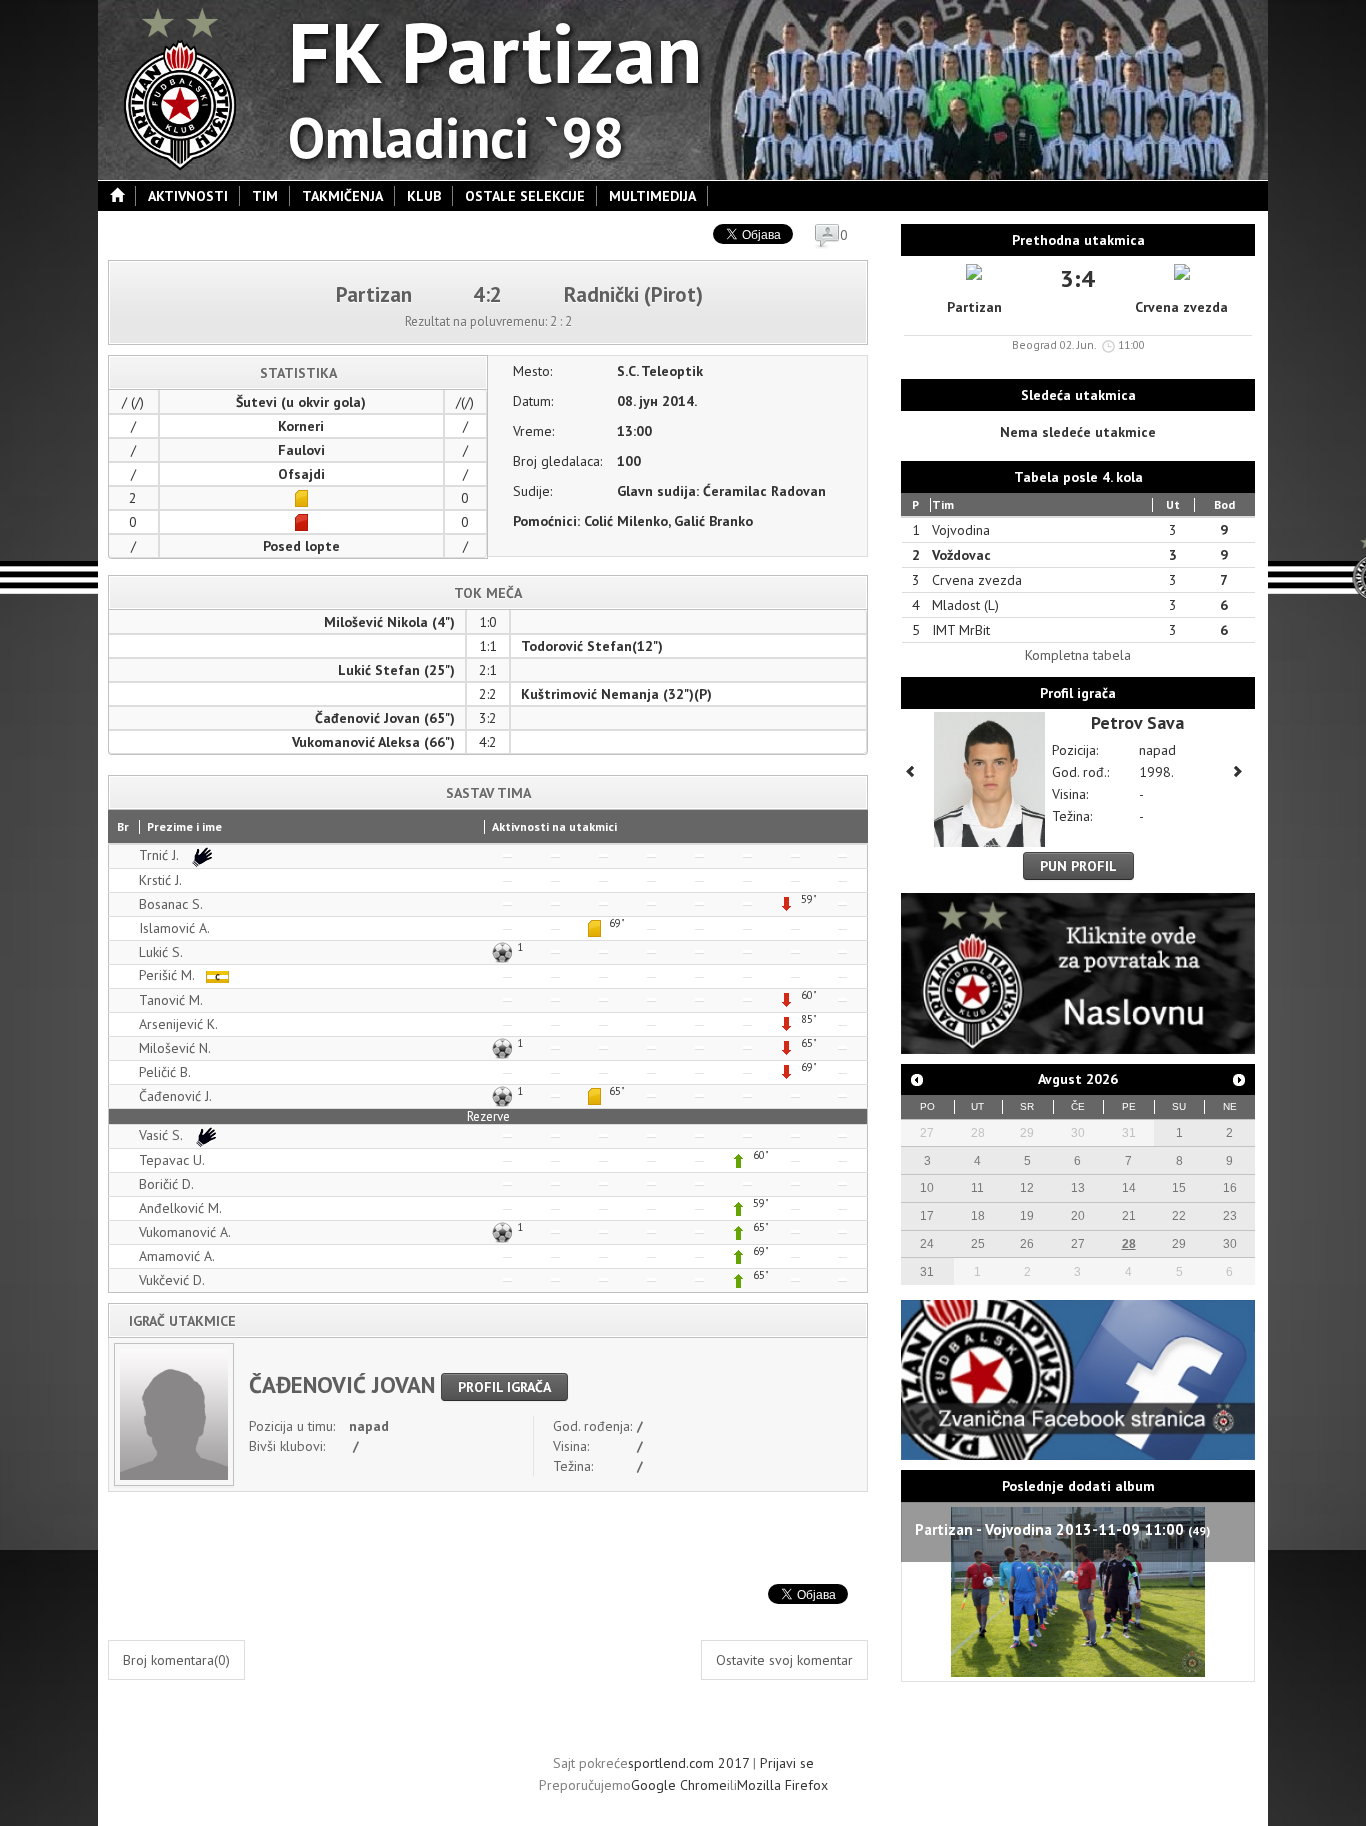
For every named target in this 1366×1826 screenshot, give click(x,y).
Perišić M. (168, 975)
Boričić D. (166, 1184)
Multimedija (652, 196)
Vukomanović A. (185, 1232)
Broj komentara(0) (176, 1660)
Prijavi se (787, 1763)
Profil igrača (504, 1387)
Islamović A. (174, 928)
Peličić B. (165, 1072)
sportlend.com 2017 (688, 1763)
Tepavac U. (172, 1160)
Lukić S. (161, 952)
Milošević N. (175, 1048)
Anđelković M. (180, 1208)
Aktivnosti (188, 196)
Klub (424, 196)
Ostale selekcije (525, 196)
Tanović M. (171, 1000)
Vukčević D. (172, 1280)
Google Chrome (679, 1785)
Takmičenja (342, 196)
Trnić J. (160, 855)
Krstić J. (160, 880)
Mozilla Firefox (782, 1785)
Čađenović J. (175, 1096)
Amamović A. (177, 1256)
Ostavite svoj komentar (784, 1660)
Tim (265, 196)
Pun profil (1078, 866)
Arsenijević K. (178, 1024)
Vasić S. (162, 1135)
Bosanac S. (171, 904)
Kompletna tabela (1078, 655)
